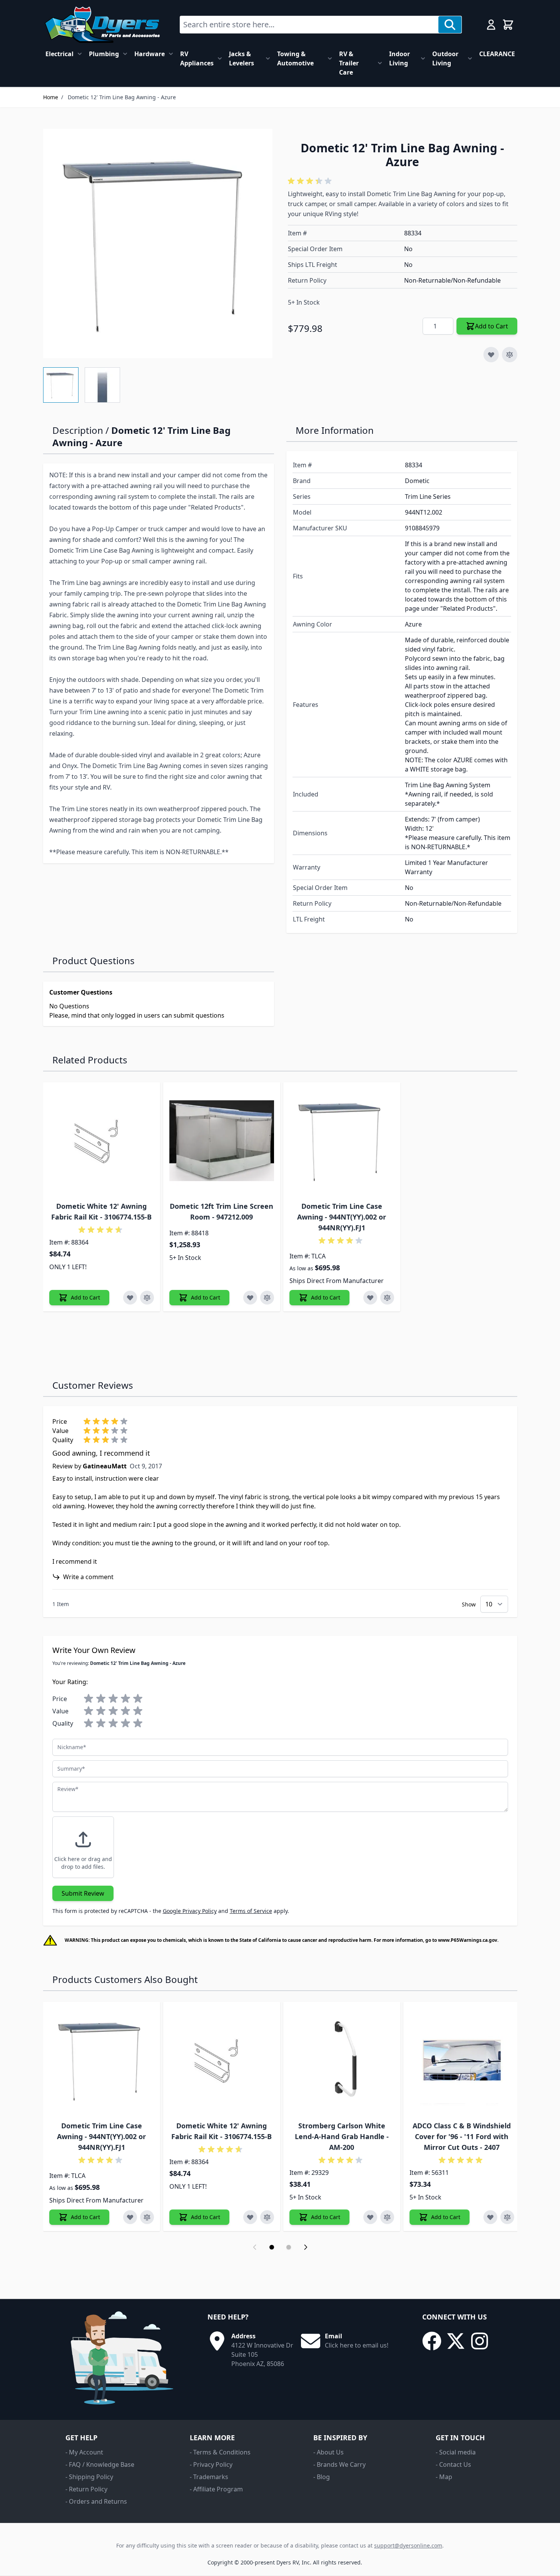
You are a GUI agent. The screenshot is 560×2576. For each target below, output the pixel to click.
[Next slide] (306, 2247)
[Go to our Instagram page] (480, 2341)
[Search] (450, 25)
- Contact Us (453, 2464)
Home (51, 97)
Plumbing (104, 54)
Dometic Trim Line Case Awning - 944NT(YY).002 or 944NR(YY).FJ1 (342, 1217)
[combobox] (309, 25)
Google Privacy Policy (190, 1911)
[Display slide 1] (272, 2247)
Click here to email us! (357, 2345)
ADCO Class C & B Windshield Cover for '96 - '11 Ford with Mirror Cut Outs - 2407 (462, 2136)
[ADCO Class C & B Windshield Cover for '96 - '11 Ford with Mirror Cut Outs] (462, 2060)
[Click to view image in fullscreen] (158, 243)
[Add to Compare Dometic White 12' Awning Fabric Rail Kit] (147, 1298)
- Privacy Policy (211, 2464)
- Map (444, 2477)
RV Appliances (197, 58)
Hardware (150, 54)
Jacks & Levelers (242, 58)
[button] (311, 181)
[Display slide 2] (289, 2247)
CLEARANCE (497, 54)
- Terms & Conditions (220, 2452)
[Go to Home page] (102, 25)
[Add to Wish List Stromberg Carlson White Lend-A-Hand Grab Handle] (370, 2217)
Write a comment (88, 1577)
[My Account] (491, 25)
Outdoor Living (445, 58)
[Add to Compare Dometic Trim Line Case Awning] (387, 1298)
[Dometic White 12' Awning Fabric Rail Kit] (102, 1141)
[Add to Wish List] (491, 355)
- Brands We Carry (339, 2464)
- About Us (328, 2452)
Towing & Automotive (295, 58)
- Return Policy (86, 2489)
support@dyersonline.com (408, 2545)
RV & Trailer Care (349, 63)
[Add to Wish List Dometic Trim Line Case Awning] (370, 1298)
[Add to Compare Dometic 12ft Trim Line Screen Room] (267, 1298)
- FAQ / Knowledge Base (100, 2464)
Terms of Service (251, 1911)
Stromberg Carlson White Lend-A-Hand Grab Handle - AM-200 (342, 2136)
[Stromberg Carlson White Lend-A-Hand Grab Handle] (342, 2060)
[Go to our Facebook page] (432, 2341)
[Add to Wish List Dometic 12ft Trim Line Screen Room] (250, 1298)
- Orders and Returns (96, 2501)
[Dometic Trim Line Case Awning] (342, 1141)
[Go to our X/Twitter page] (456, 2341)
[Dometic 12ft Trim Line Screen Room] (222, 1141)
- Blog (322, 2477)
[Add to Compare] (510, 355)
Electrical (59, 54)
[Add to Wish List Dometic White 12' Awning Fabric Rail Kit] (130, 1298)
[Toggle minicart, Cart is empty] (508, 25)
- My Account (84, 2452)
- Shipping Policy (89, 2477)
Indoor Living (400, 58)
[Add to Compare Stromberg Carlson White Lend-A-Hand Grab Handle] (387, 2217)
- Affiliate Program (216, 2489)
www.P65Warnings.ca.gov (468, 1940)
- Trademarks (209, 2477)
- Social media (456, 2452)
